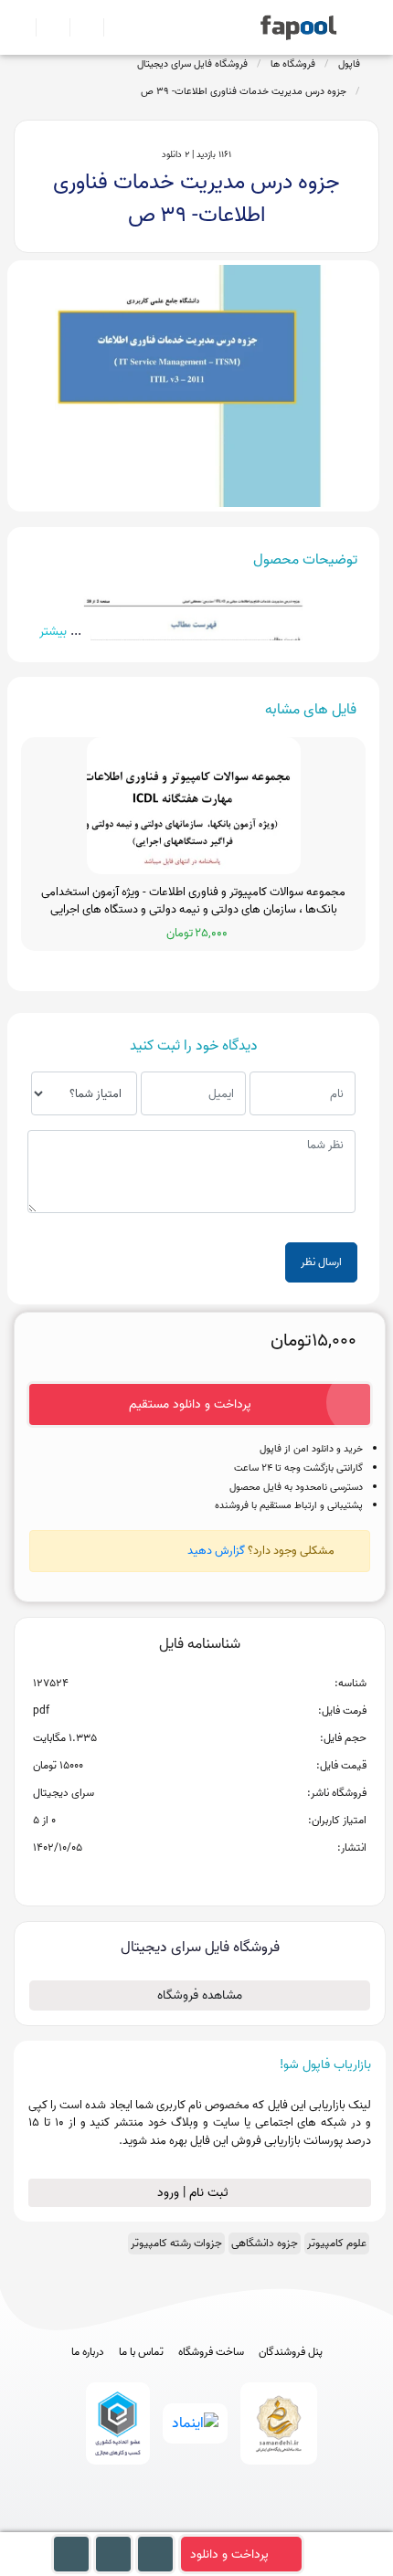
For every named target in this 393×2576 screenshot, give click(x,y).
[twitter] (231, 2523)
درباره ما (88, 2352)
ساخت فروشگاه (211, 2352)
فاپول (349, 64)
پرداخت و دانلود (229, 2555)
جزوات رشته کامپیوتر (176, 2243)
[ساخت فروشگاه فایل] (79, 27)
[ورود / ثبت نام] (45, 27)
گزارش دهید (216, 1551)
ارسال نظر (321, 1262)
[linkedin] (265, 2523)
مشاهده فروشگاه (200, 1995)
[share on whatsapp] (199, 1877)
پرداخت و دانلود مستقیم (190, 1404)
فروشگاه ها (293, 64)
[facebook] (129, 2523)
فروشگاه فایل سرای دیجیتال (192, 64)
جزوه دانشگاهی (265, 2243)
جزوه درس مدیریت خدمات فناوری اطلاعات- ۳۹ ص (244, 91)
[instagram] (197, 2523)
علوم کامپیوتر (337, 2243)
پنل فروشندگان (291, 2352)
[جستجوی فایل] (113, 27)
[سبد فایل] (21, 27)
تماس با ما (141, 2352)
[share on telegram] (175, 1877)
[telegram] (163, 2523)
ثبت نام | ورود (195, 2193)
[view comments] (222, 1877)
